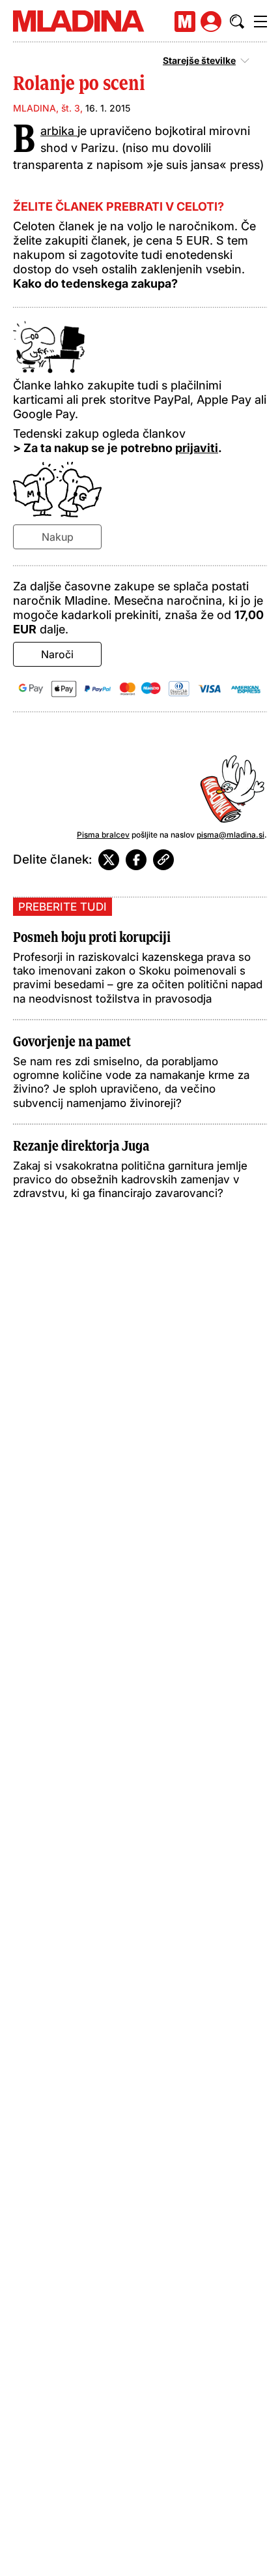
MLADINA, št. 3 (47, 108)
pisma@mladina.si (231, 835)
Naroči (57, 654)
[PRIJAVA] (211, 22)
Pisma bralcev (103, 835)
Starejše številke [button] (199, 61)
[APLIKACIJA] (185, 22)
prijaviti (197, 448)
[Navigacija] (260, 22)
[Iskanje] (237, 22)
